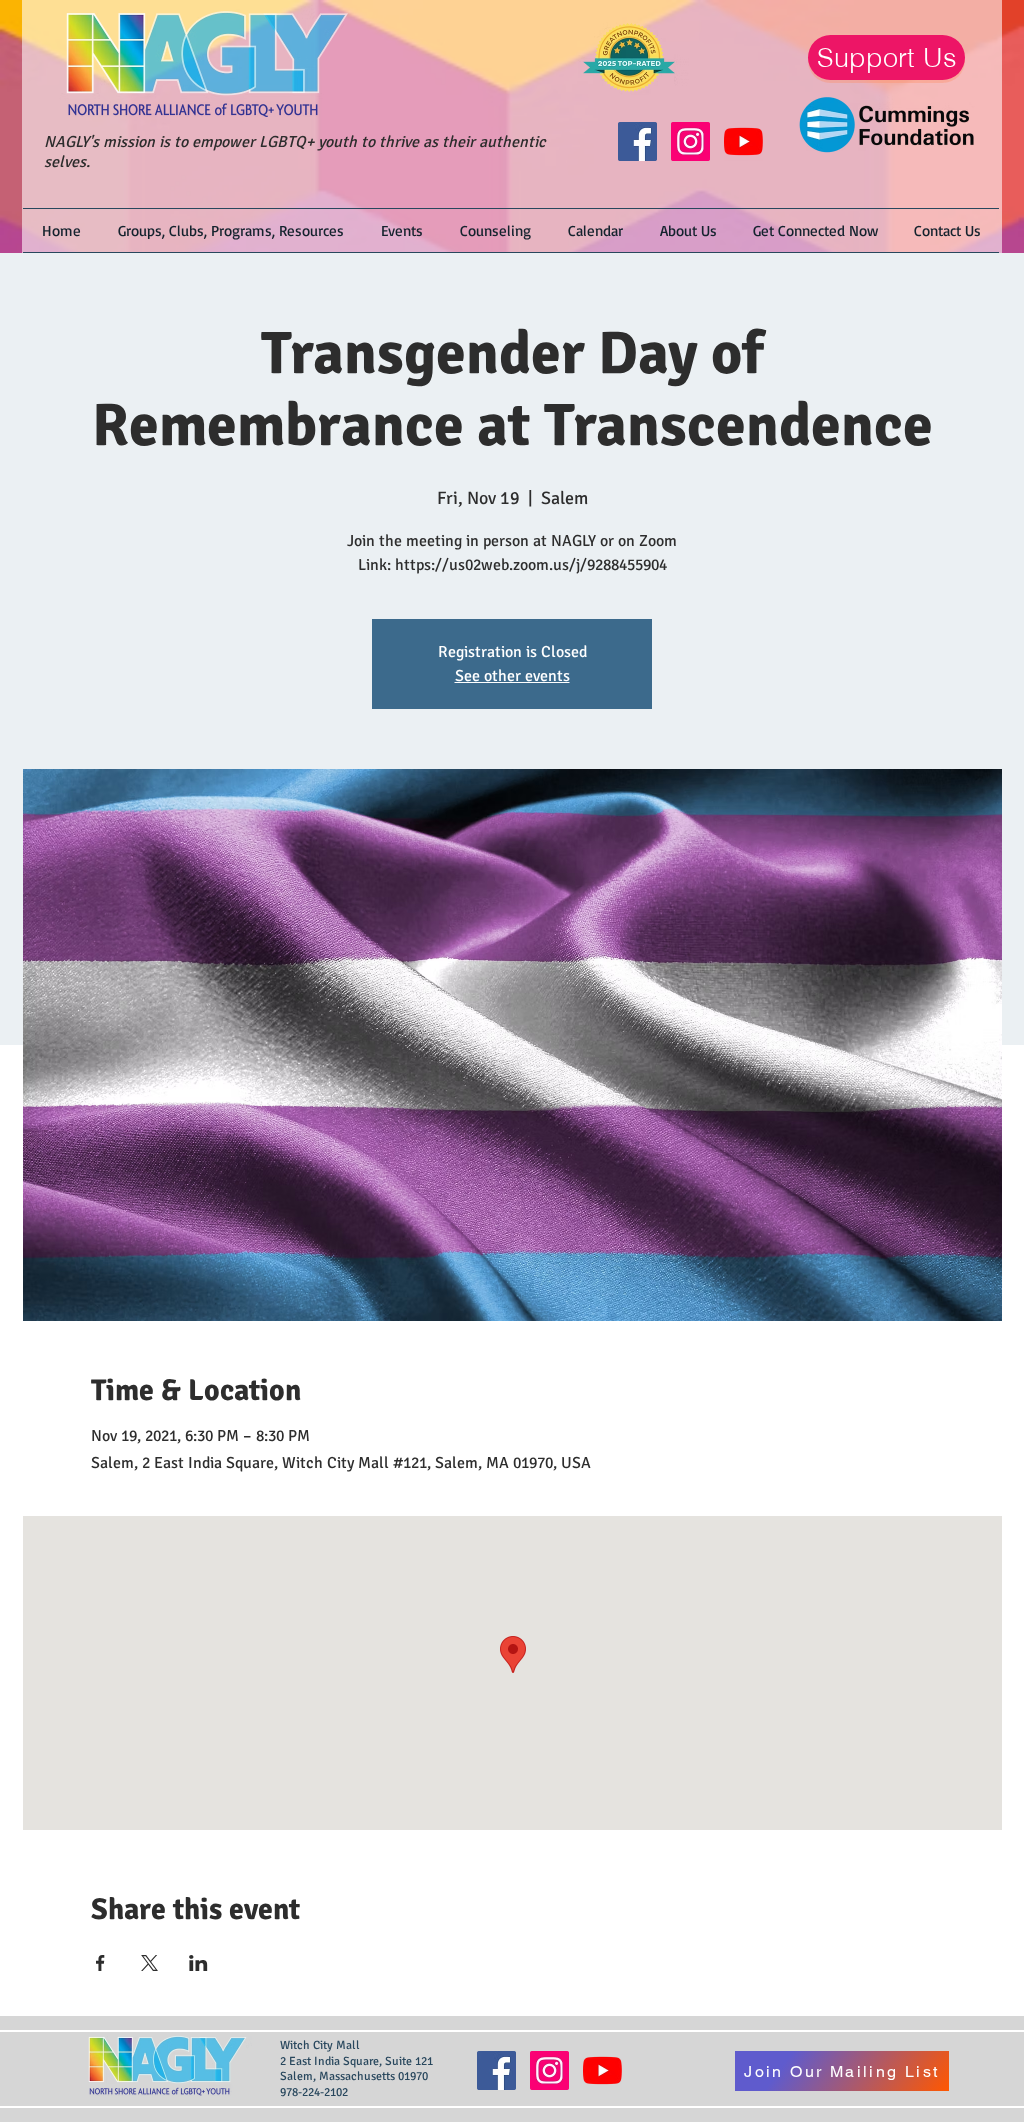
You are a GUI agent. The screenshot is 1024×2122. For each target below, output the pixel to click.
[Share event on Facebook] (100, 1963)
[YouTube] (743, 141)
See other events (512, 676)
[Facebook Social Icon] (637, 141)
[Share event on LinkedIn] (198, 1963)
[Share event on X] (149, 1963)
